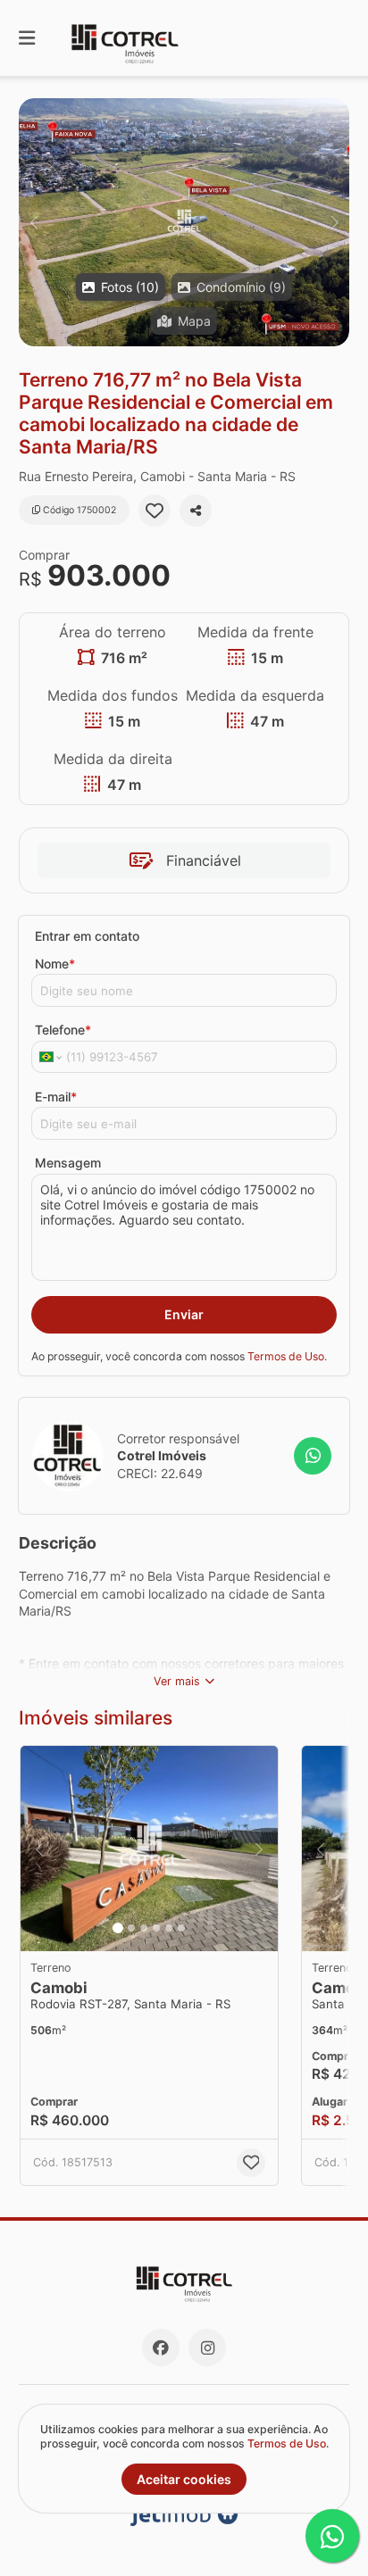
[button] (184, 222)
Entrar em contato (87, 936)
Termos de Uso (286, 1356)
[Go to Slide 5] (169, 1928)
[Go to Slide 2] (131, 1928)
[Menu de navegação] (27, 38)
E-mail (56, 1097)
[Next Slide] (335, 222)
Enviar (184, 1314)
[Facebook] (161, 2347)
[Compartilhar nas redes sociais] (196, 511)
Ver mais (177, 1681)
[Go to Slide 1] (118, 1928)
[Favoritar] (155, 511)
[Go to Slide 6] (181, 1928)
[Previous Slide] (33, 222)
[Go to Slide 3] (144, 1928)
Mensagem (68, 1163)
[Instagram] (207, 2347)
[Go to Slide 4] (156, 1928)
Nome (55, 964)
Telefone (63, 1030)
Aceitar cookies (184, 2479)
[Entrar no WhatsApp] (313, 1456)
